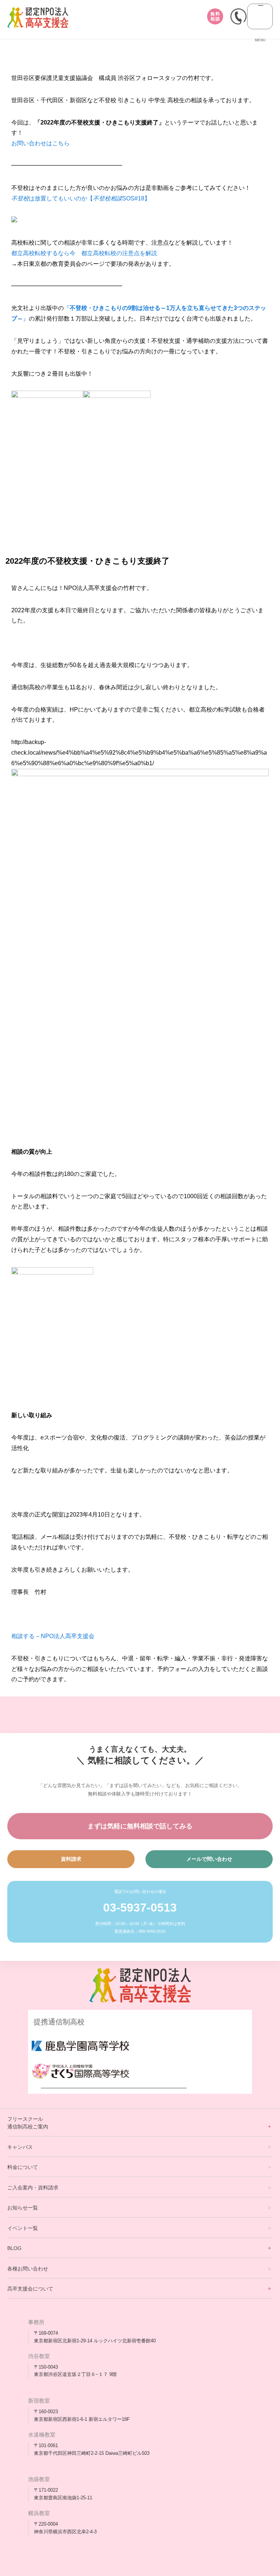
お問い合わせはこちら (40, 143)
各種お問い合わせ (28, 2269)
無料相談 (215, 16)
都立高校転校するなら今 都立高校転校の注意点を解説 (84, 253)
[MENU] (260, 16)
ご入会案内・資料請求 (33, 2188)
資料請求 (71, 1859)
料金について (23, 2167)
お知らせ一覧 (23, 2208)
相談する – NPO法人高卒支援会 (53, 1636)
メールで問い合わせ (209, 1859)
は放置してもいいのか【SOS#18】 (81, 198)
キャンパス (20, 2147)
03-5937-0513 (140, 1908)
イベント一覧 (23, 2228)
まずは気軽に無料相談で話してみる (140, 1826)
